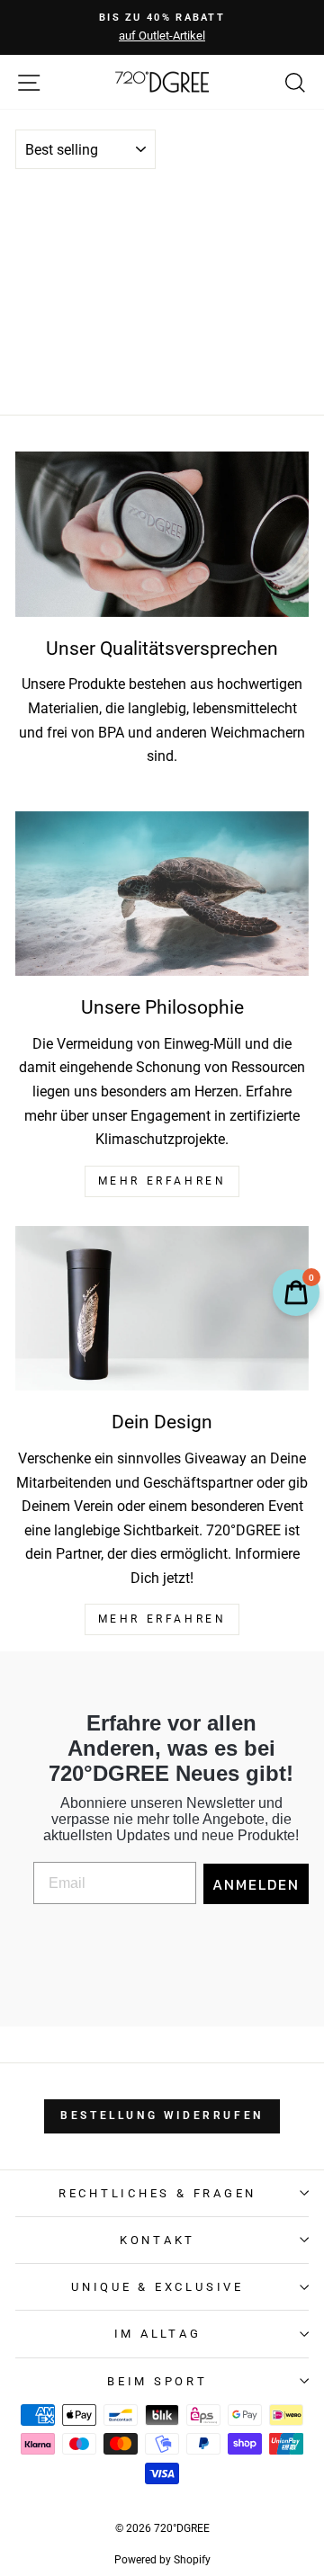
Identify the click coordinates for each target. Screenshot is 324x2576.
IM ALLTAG (158, 2334)
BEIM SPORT (157, 2381)
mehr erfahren (162, 1181)
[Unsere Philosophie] (162, 894)
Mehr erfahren (162, 1619)
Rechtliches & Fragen (157, 2193)
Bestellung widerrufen (162, 2115)
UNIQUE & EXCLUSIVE (157, 2287)
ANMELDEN (256, 1884)
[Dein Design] (162, 1308)
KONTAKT (157, 2240)
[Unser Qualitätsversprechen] (162, 534)
